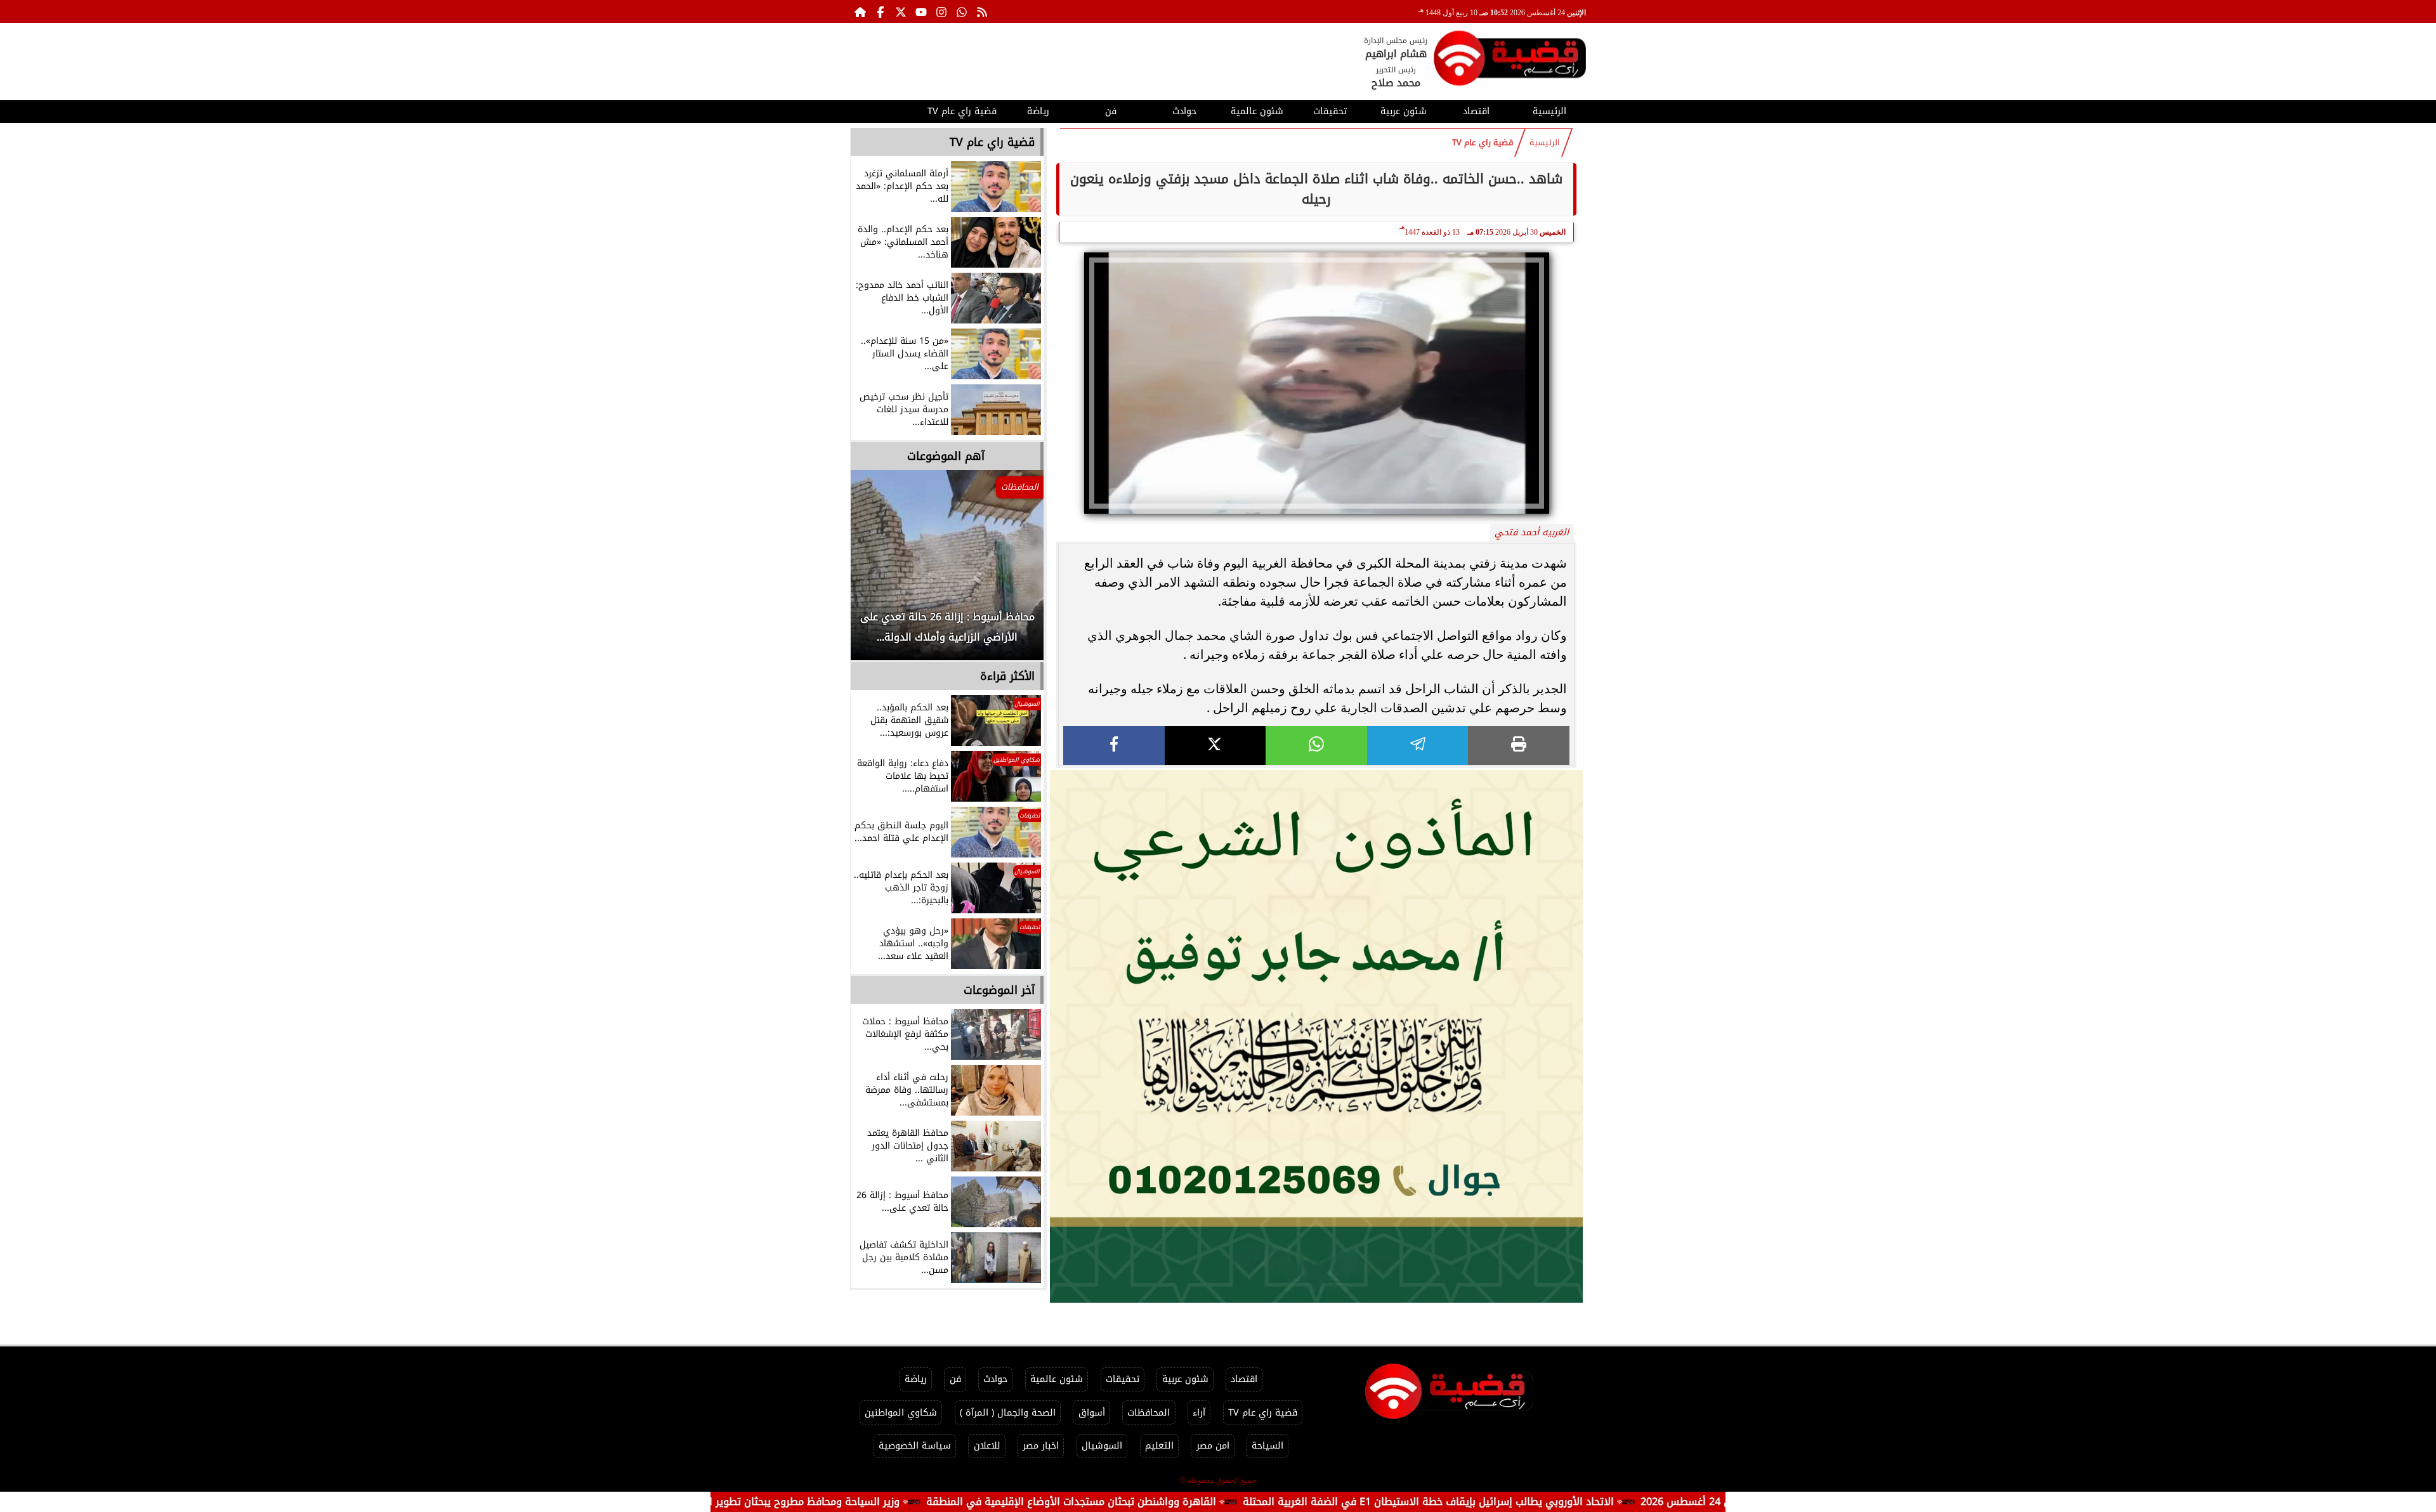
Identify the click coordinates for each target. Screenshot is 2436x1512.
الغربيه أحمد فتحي (1532, 532)
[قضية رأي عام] (1510, 61)
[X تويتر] (901, 11)
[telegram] (1418, 746)
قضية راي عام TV (962, 111)
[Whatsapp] (962, 11)
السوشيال (1102, 1446)
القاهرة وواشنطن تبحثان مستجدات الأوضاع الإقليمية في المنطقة (1173, 1502)
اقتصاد (1476, 111)
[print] (1519, 746)
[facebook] (1114, 746)
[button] (877, 571)
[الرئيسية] (860, 11)
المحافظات (1149, 1413)
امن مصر (1213, 1446)
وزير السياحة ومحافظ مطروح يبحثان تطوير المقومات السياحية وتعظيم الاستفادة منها (812, 1502)
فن (1111, 111)
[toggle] (887, 110)
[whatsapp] (1316, 746)
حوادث (1184, 111)
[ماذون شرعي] (1316, 1036)
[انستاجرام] (941, 11)
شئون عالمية (1257, 111)
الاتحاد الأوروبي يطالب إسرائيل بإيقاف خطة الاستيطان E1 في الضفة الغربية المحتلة (1530, 1502)
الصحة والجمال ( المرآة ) (1008, 1413)
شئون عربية (1404, 111)
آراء (1199, 1413)
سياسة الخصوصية (915, 1446)
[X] (1215, 746)
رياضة (1038, 111)
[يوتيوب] (921, 11)
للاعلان (987, 1446)
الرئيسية (1549, 111)
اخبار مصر (1041, 1446)
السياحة (1267, 1446)
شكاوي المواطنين (901, 1413)
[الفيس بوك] (881, 11)
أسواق (1092, 1413)
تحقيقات (1330, 111)
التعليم (1159, 1446)
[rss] (982, 11)
